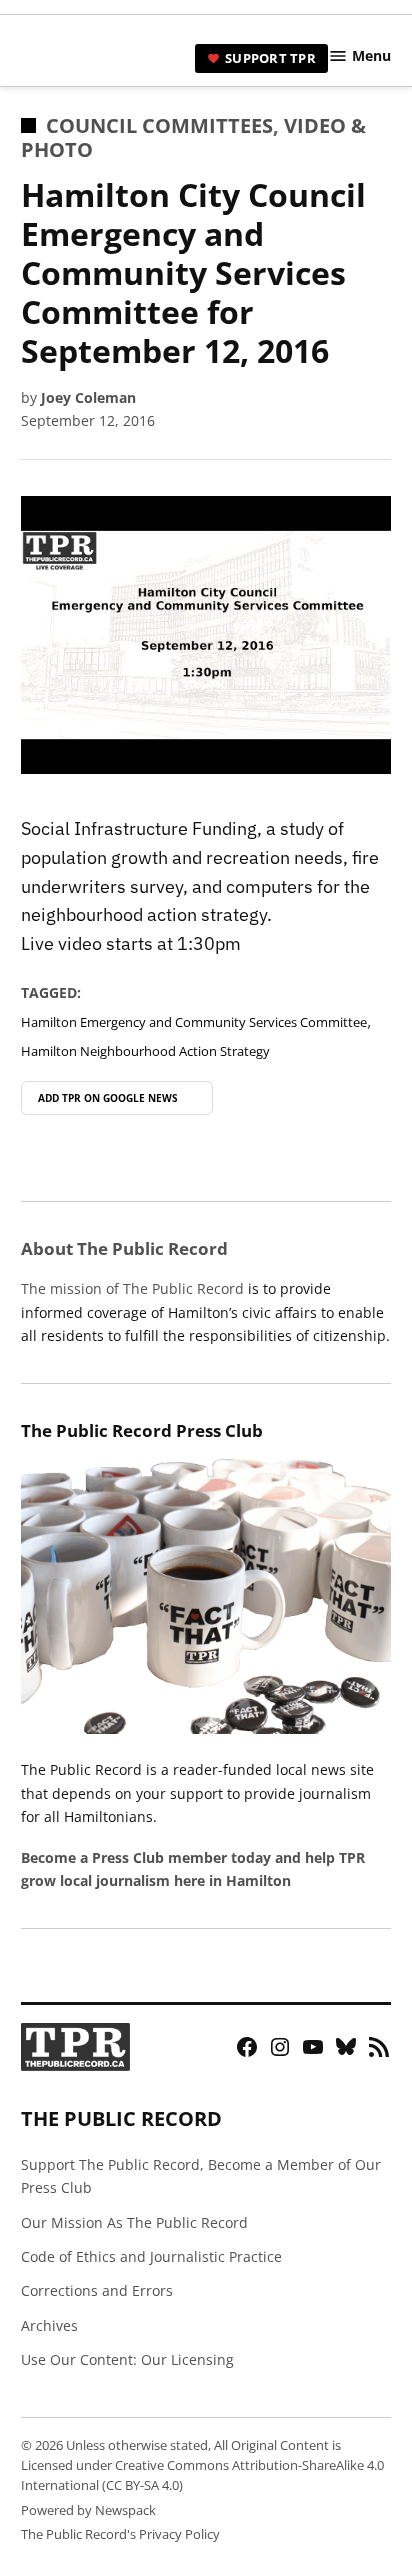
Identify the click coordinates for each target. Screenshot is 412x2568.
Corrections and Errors (97, 2290)
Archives (49, 2325)
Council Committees (159, 125)
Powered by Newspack (88, 2510)
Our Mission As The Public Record (134, 2222)
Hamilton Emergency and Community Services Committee (194, 1022)
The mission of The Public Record (132, 1288)
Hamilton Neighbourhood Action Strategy (145, 1051)
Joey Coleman (88, 397)
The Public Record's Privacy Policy (120, 2534)
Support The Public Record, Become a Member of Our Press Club (201, 2176)
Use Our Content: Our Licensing (127, 2359)
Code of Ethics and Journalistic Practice (151, 2256)
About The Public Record (124, 1248)
